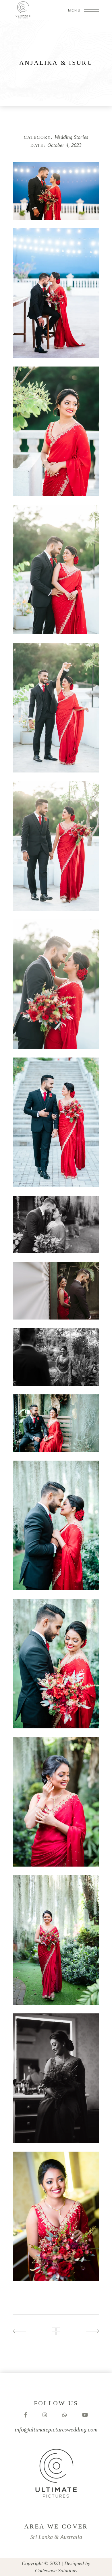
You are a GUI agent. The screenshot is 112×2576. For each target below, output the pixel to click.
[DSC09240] (56, 293)
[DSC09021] (56, 846)
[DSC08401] (56, 2216)
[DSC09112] (56, 431)
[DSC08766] (56, 1225)
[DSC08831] (56, 1122)
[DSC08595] (56, 1525)
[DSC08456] (56, 1940)
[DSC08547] (56, 1664)
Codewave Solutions (56, 2571)
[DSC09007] (56, 984)
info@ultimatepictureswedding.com (56, 2429)
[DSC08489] (56, 1802)
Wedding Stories (71, 137)
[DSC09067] (56, 708)
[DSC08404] (56, 2078)
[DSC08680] (56, 1357)
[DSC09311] (56, 191)
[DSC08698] (56, 1291)
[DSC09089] (56, 570)
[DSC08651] (56, 1423)
